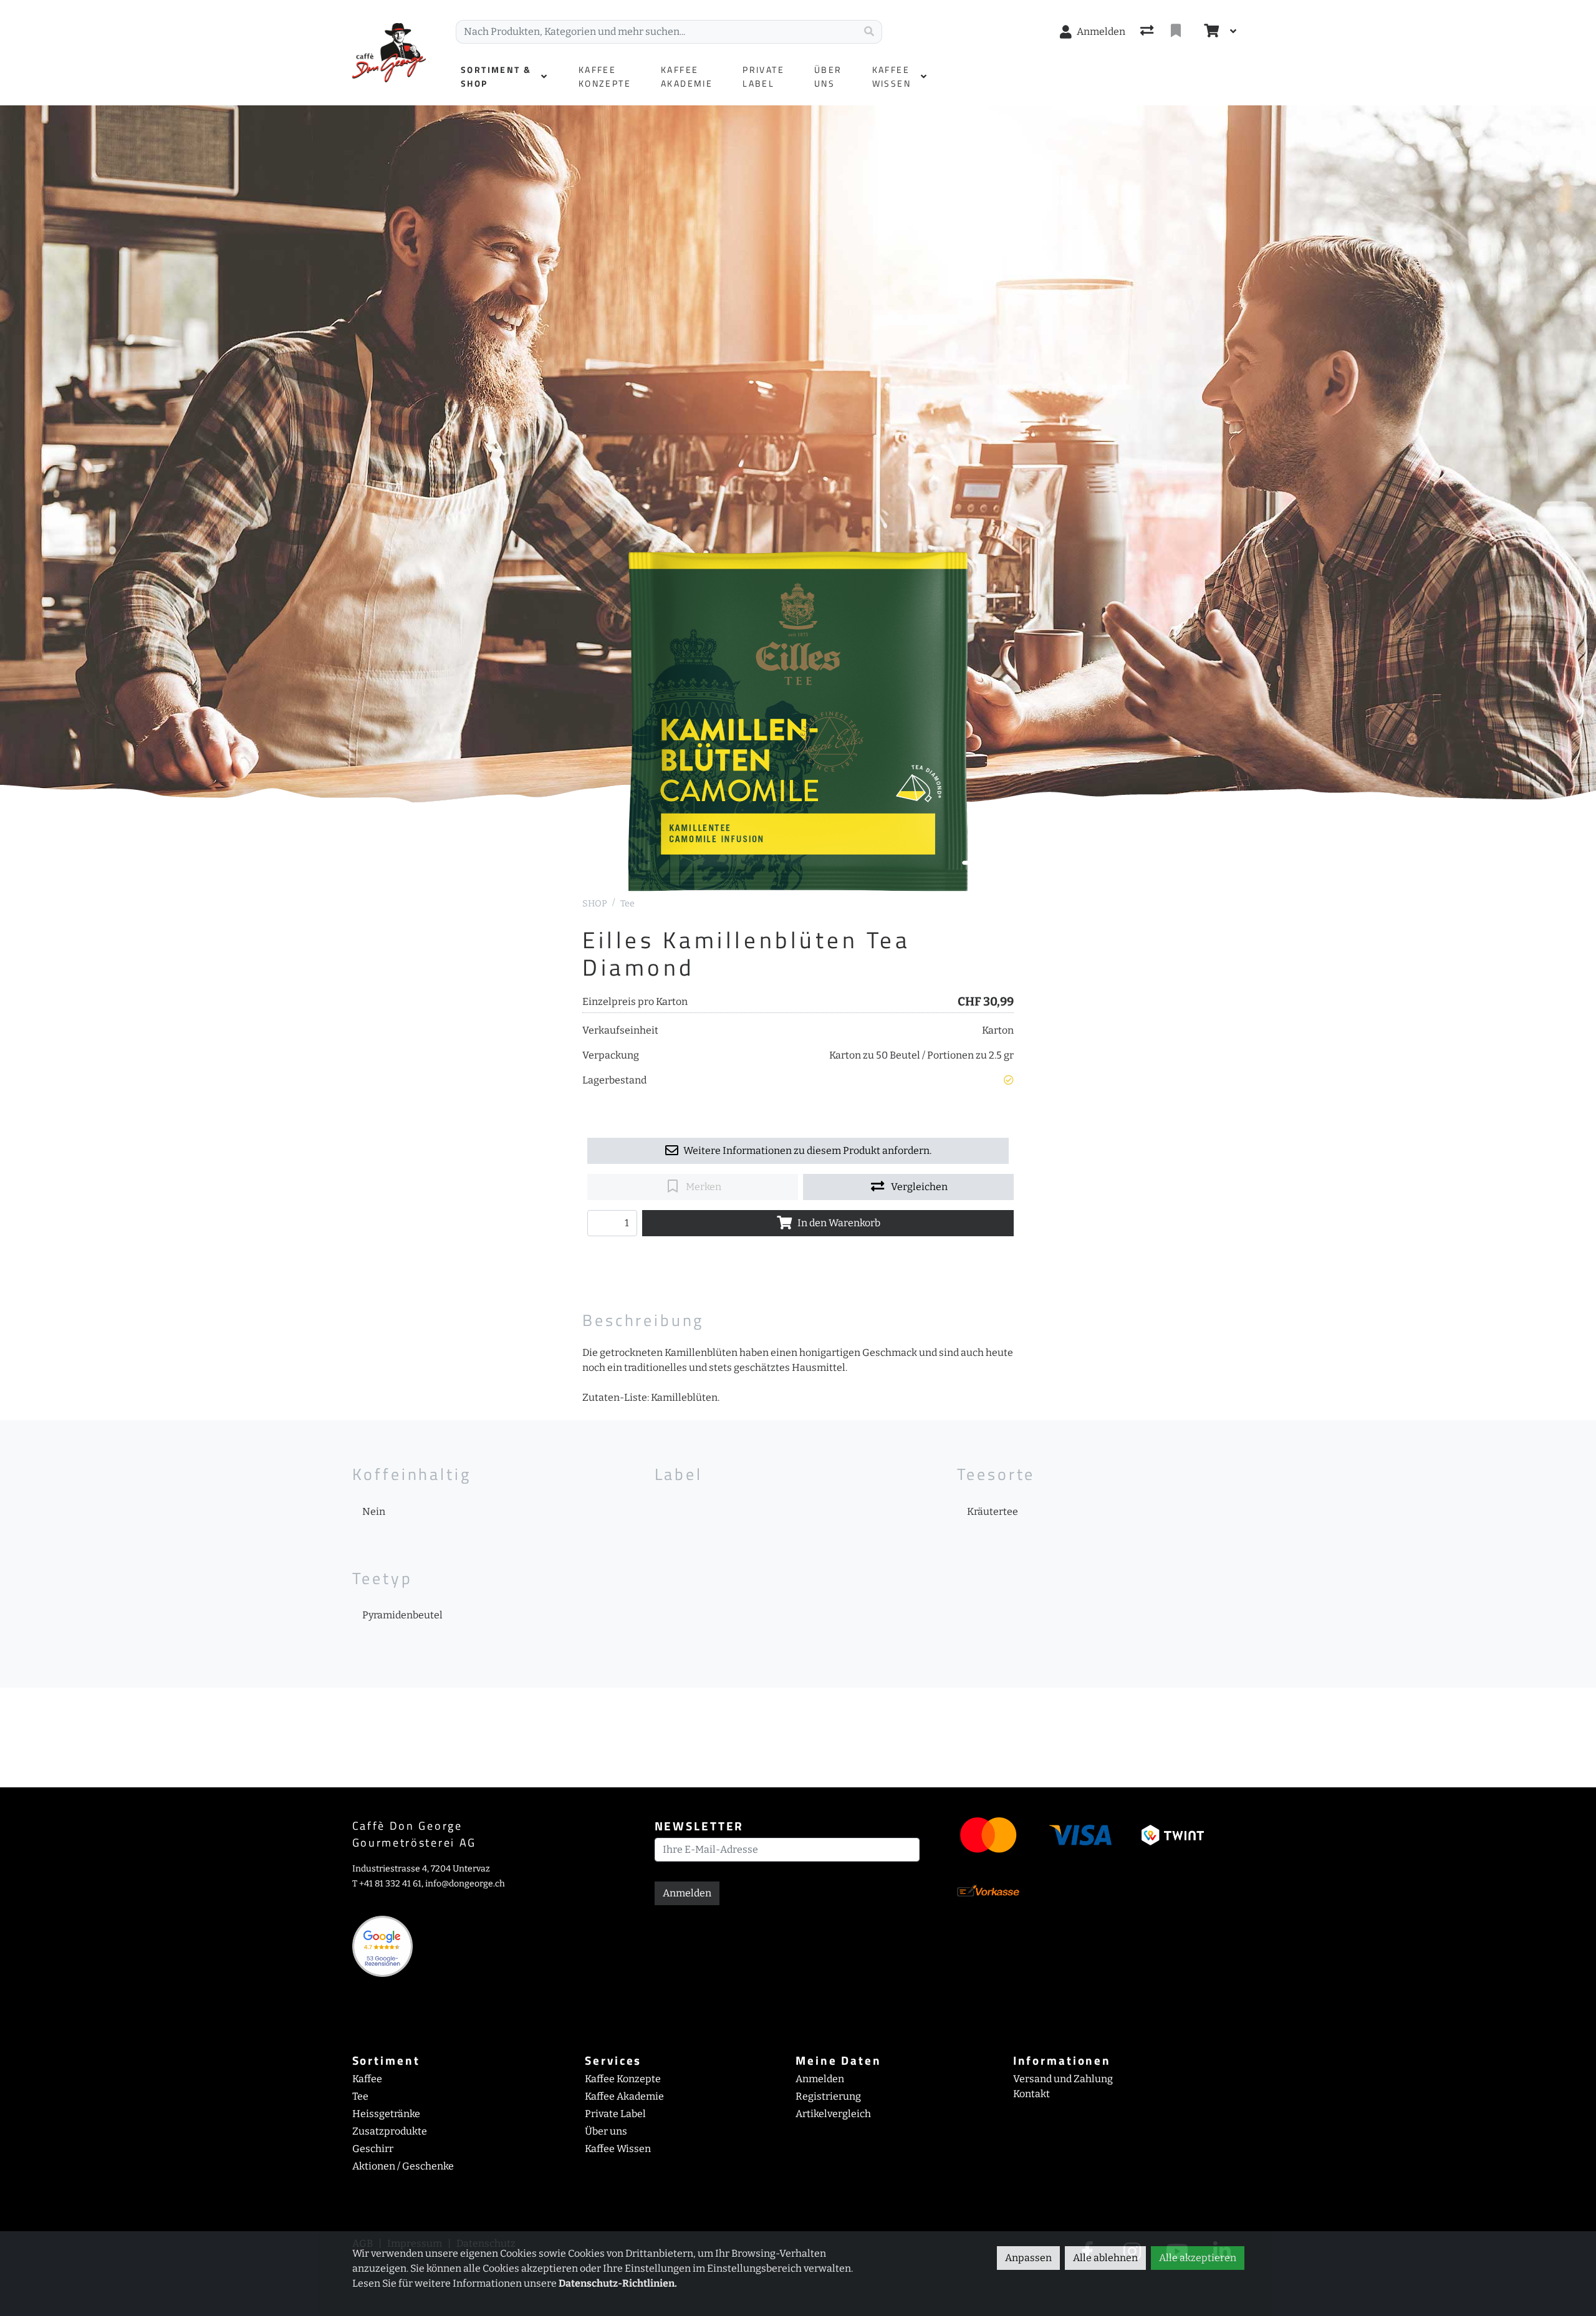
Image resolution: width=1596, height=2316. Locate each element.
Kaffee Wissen (618, 2149)
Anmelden (687, 1893)
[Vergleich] (1148, 32)
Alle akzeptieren (1198, 2258)
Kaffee (367, 2079)
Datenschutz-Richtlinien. (618, 2283)
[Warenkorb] (1210, 32)
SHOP (595, 904)
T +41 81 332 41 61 (387, 1884)
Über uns (606, 2131)
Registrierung (828, 2096)
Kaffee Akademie (624, 2096)
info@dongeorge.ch (465, 1884)
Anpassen (1028, 2258)
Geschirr (373, 2149)
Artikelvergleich (833, 2114)
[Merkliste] (1177, 32)
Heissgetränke (386, 2114)
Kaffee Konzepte (623, 2079)
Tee (627, 904)
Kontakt (1031, 2094)
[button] (1009, 1080)
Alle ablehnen (1105, 2258)
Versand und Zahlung (1063, 2079)
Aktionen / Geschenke (403, 2166)
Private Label (615, 2114)
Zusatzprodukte (390, 2131)
